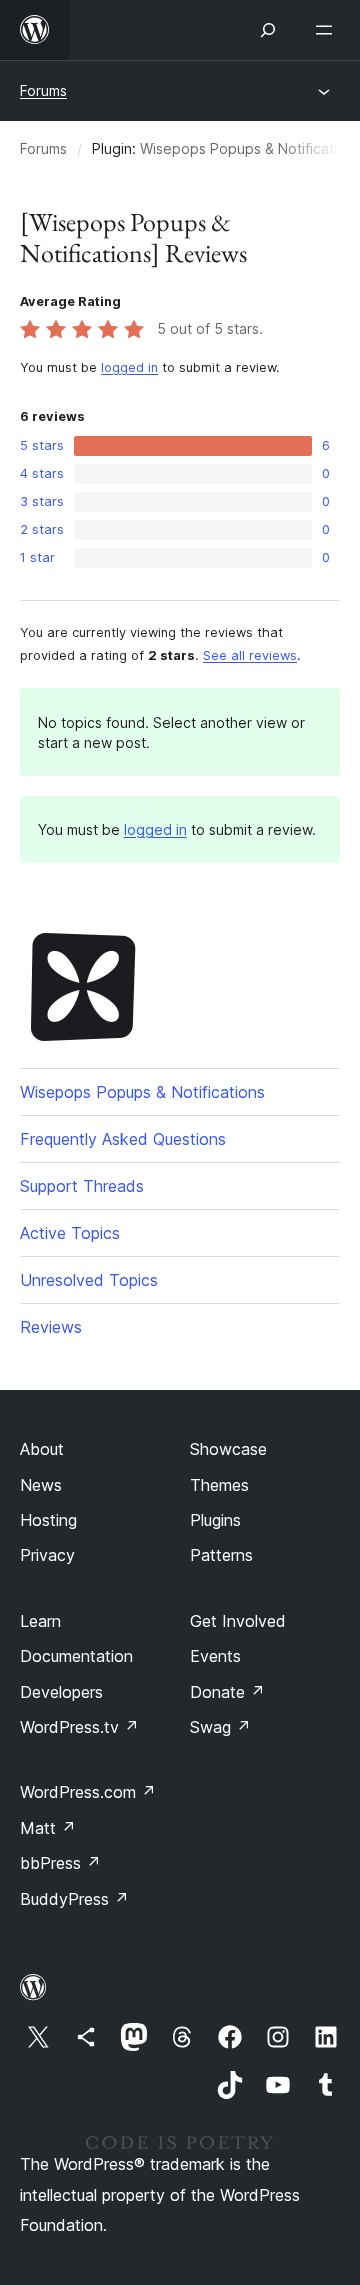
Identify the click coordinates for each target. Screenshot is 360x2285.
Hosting (48, 1520)
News (41, 1485)
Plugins (215, 1520)
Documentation (76, 1656)
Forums (43, 90)
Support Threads (82, 1186)
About (42, 1449)
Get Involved (238, 1621)
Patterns (221, 1555)
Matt (48, 1828)
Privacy (47, 1555)
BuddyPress (74, 1899)
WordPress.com (88, 1792)
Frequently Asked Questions (123, 1139)
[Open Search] (268, 30)
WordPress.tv (79, 1727)
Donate (227, 1692)
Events (215, 1656)
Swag (220, 1727)
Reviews (51, 1327)
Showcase (228, 1449)
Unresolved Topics (89, 1280)
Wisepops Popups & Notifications (142, 1092)
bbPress (60, 1863)
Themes (219, 1485)
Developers (61, 1692)
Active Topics (70, 1233)
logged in (129, 367)
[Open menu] (328, 30)
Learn (40, 1621)
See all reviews (250, 655)
